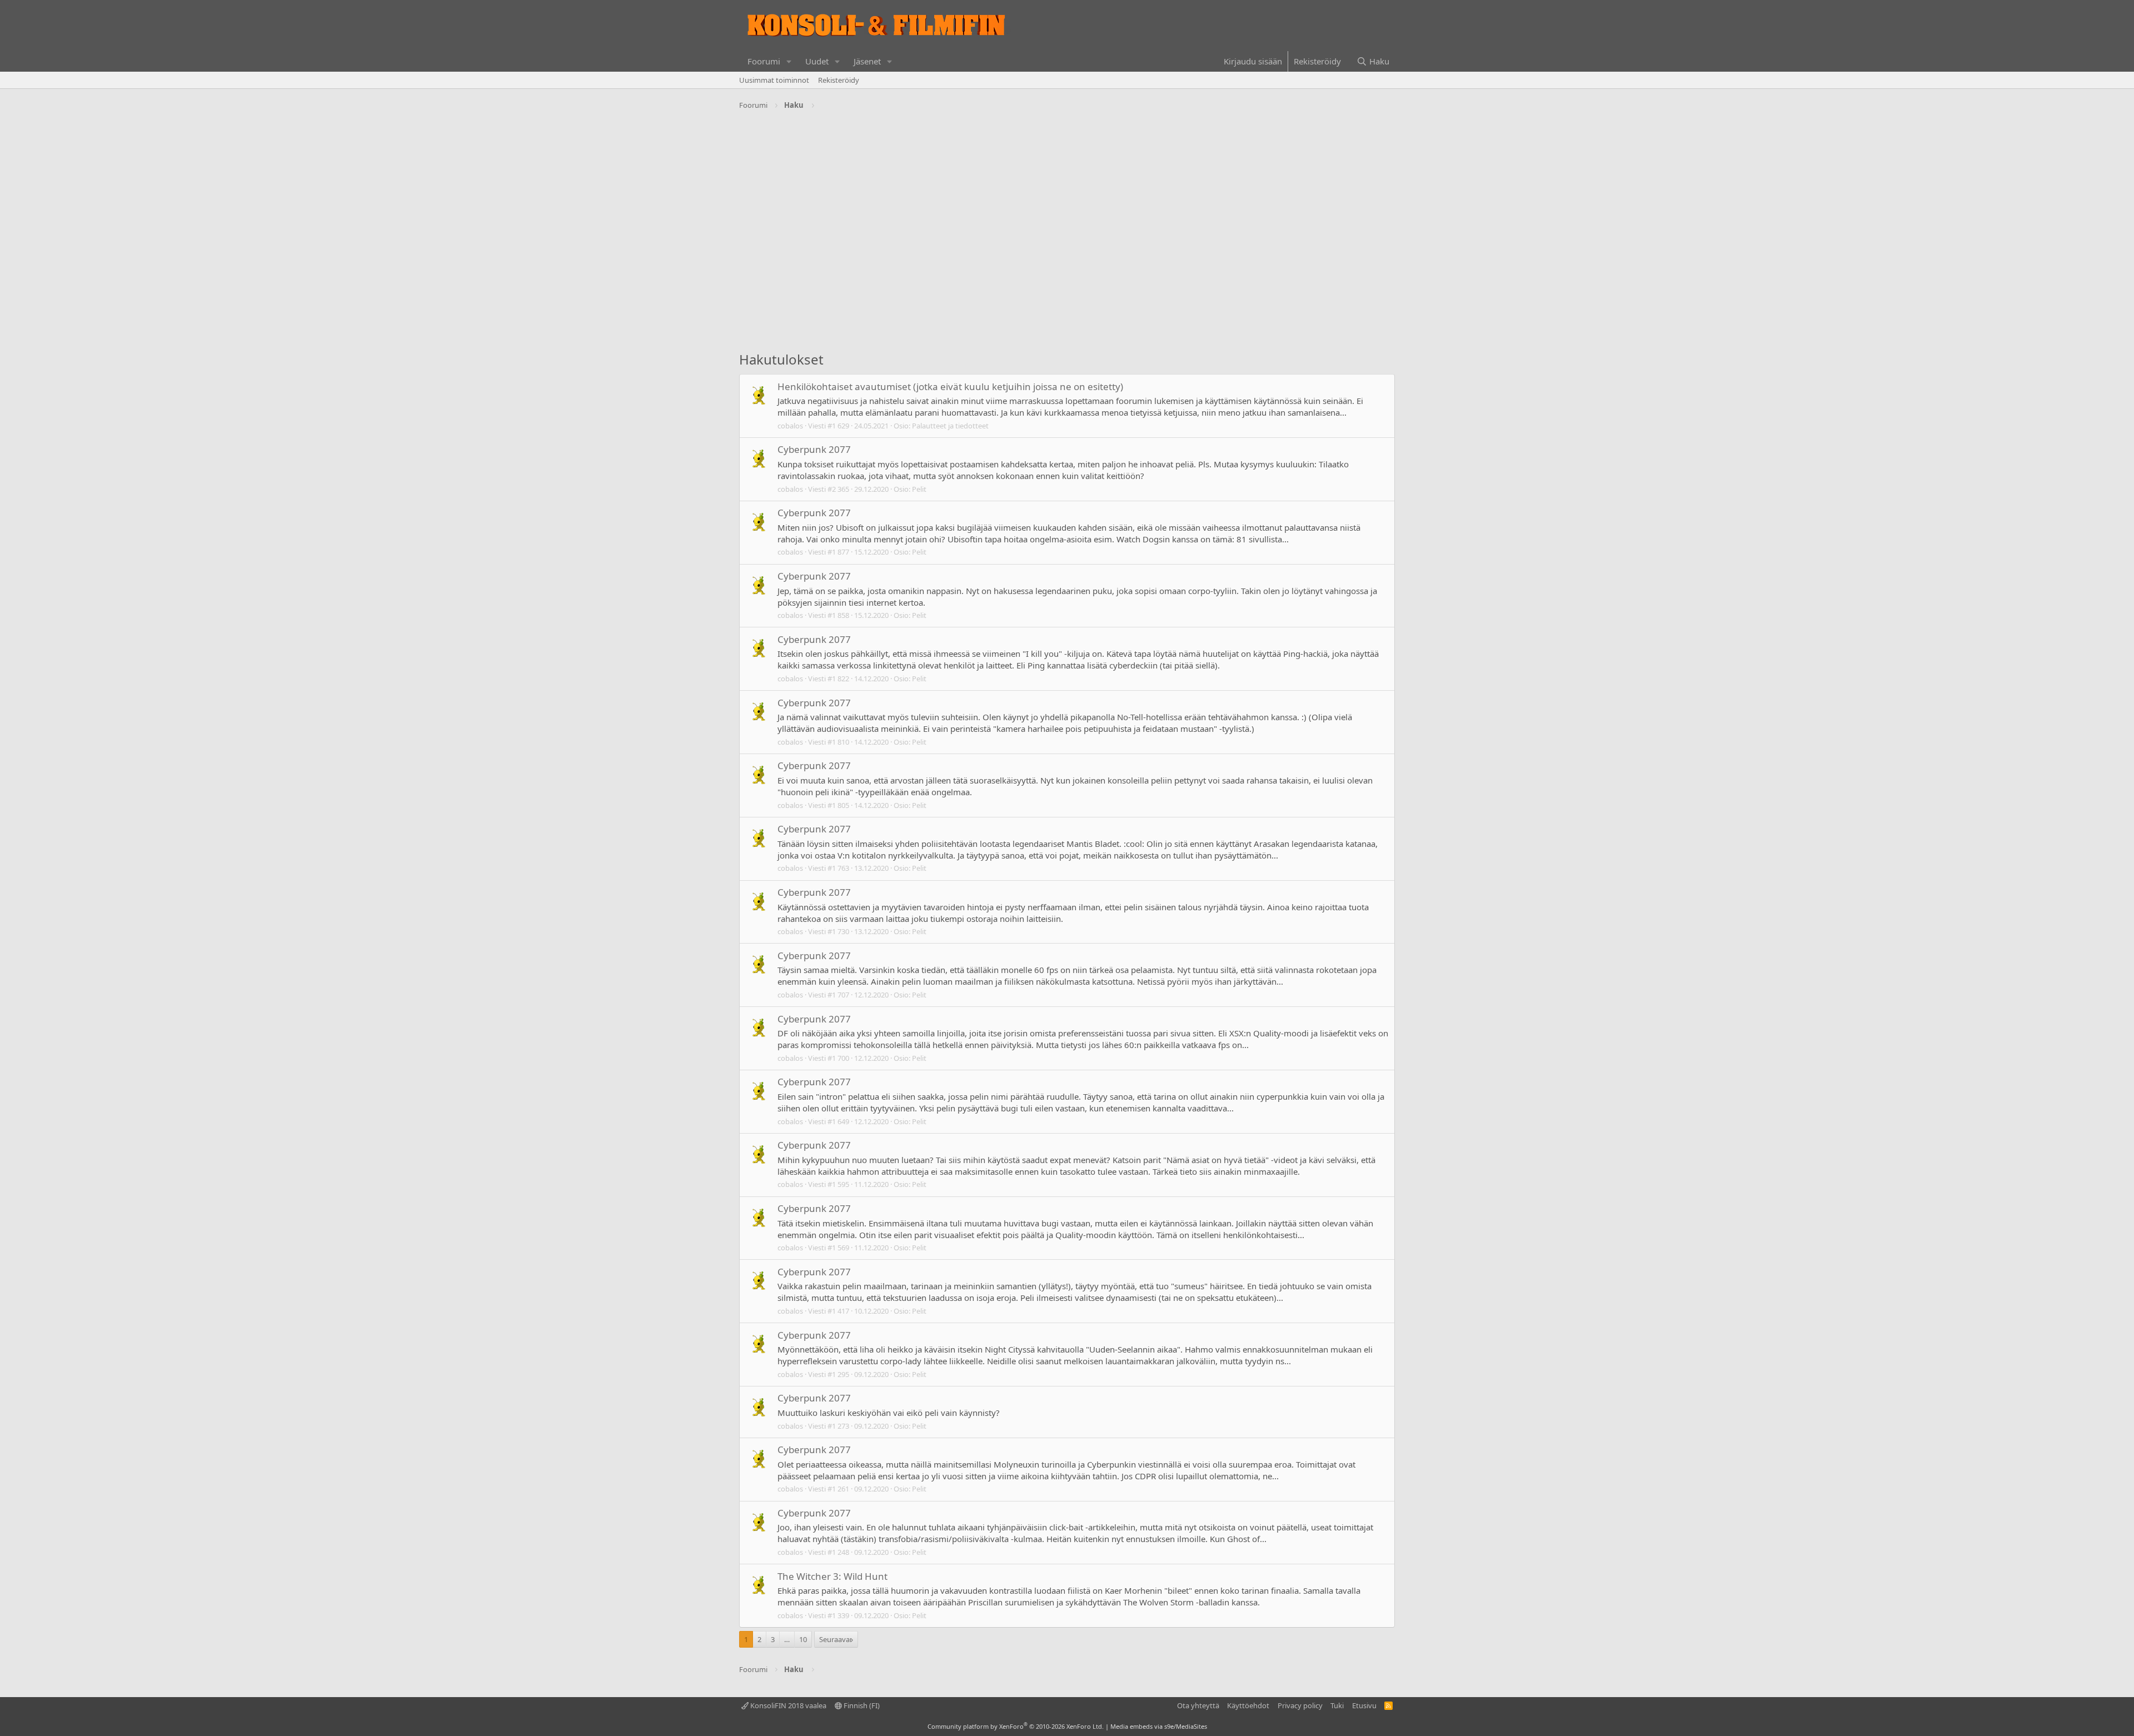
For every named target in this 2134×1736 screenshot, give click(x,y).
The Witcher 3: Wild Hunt (832, 1576)
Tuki (1337, 1705)
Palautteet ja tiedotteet (950, 426)
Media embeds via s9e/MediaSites (1159, 1726)
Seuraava (834, 1639)
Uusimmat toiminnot (774, 80)
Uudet (817, 61)
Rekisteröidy (839, 80)
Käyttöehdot (1248, 1705)
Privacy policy (1300, 1705)
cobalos (790, 426)
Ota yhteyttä (1198, 1705)
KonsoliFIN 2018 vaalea (787, 1705)
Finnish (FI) (861, 1705)
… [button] (787, 1639)
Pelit (919, 489)
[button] (789, 61)
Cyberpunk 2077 (814, 449)
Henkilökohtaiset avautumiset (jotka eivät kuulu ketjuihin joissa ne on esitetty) (950, 386)
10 (803, 1639)
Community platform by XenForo (1016, 1726)
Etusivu (1364, 1705)
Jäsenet (867, 61)
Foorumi (764, 61)
